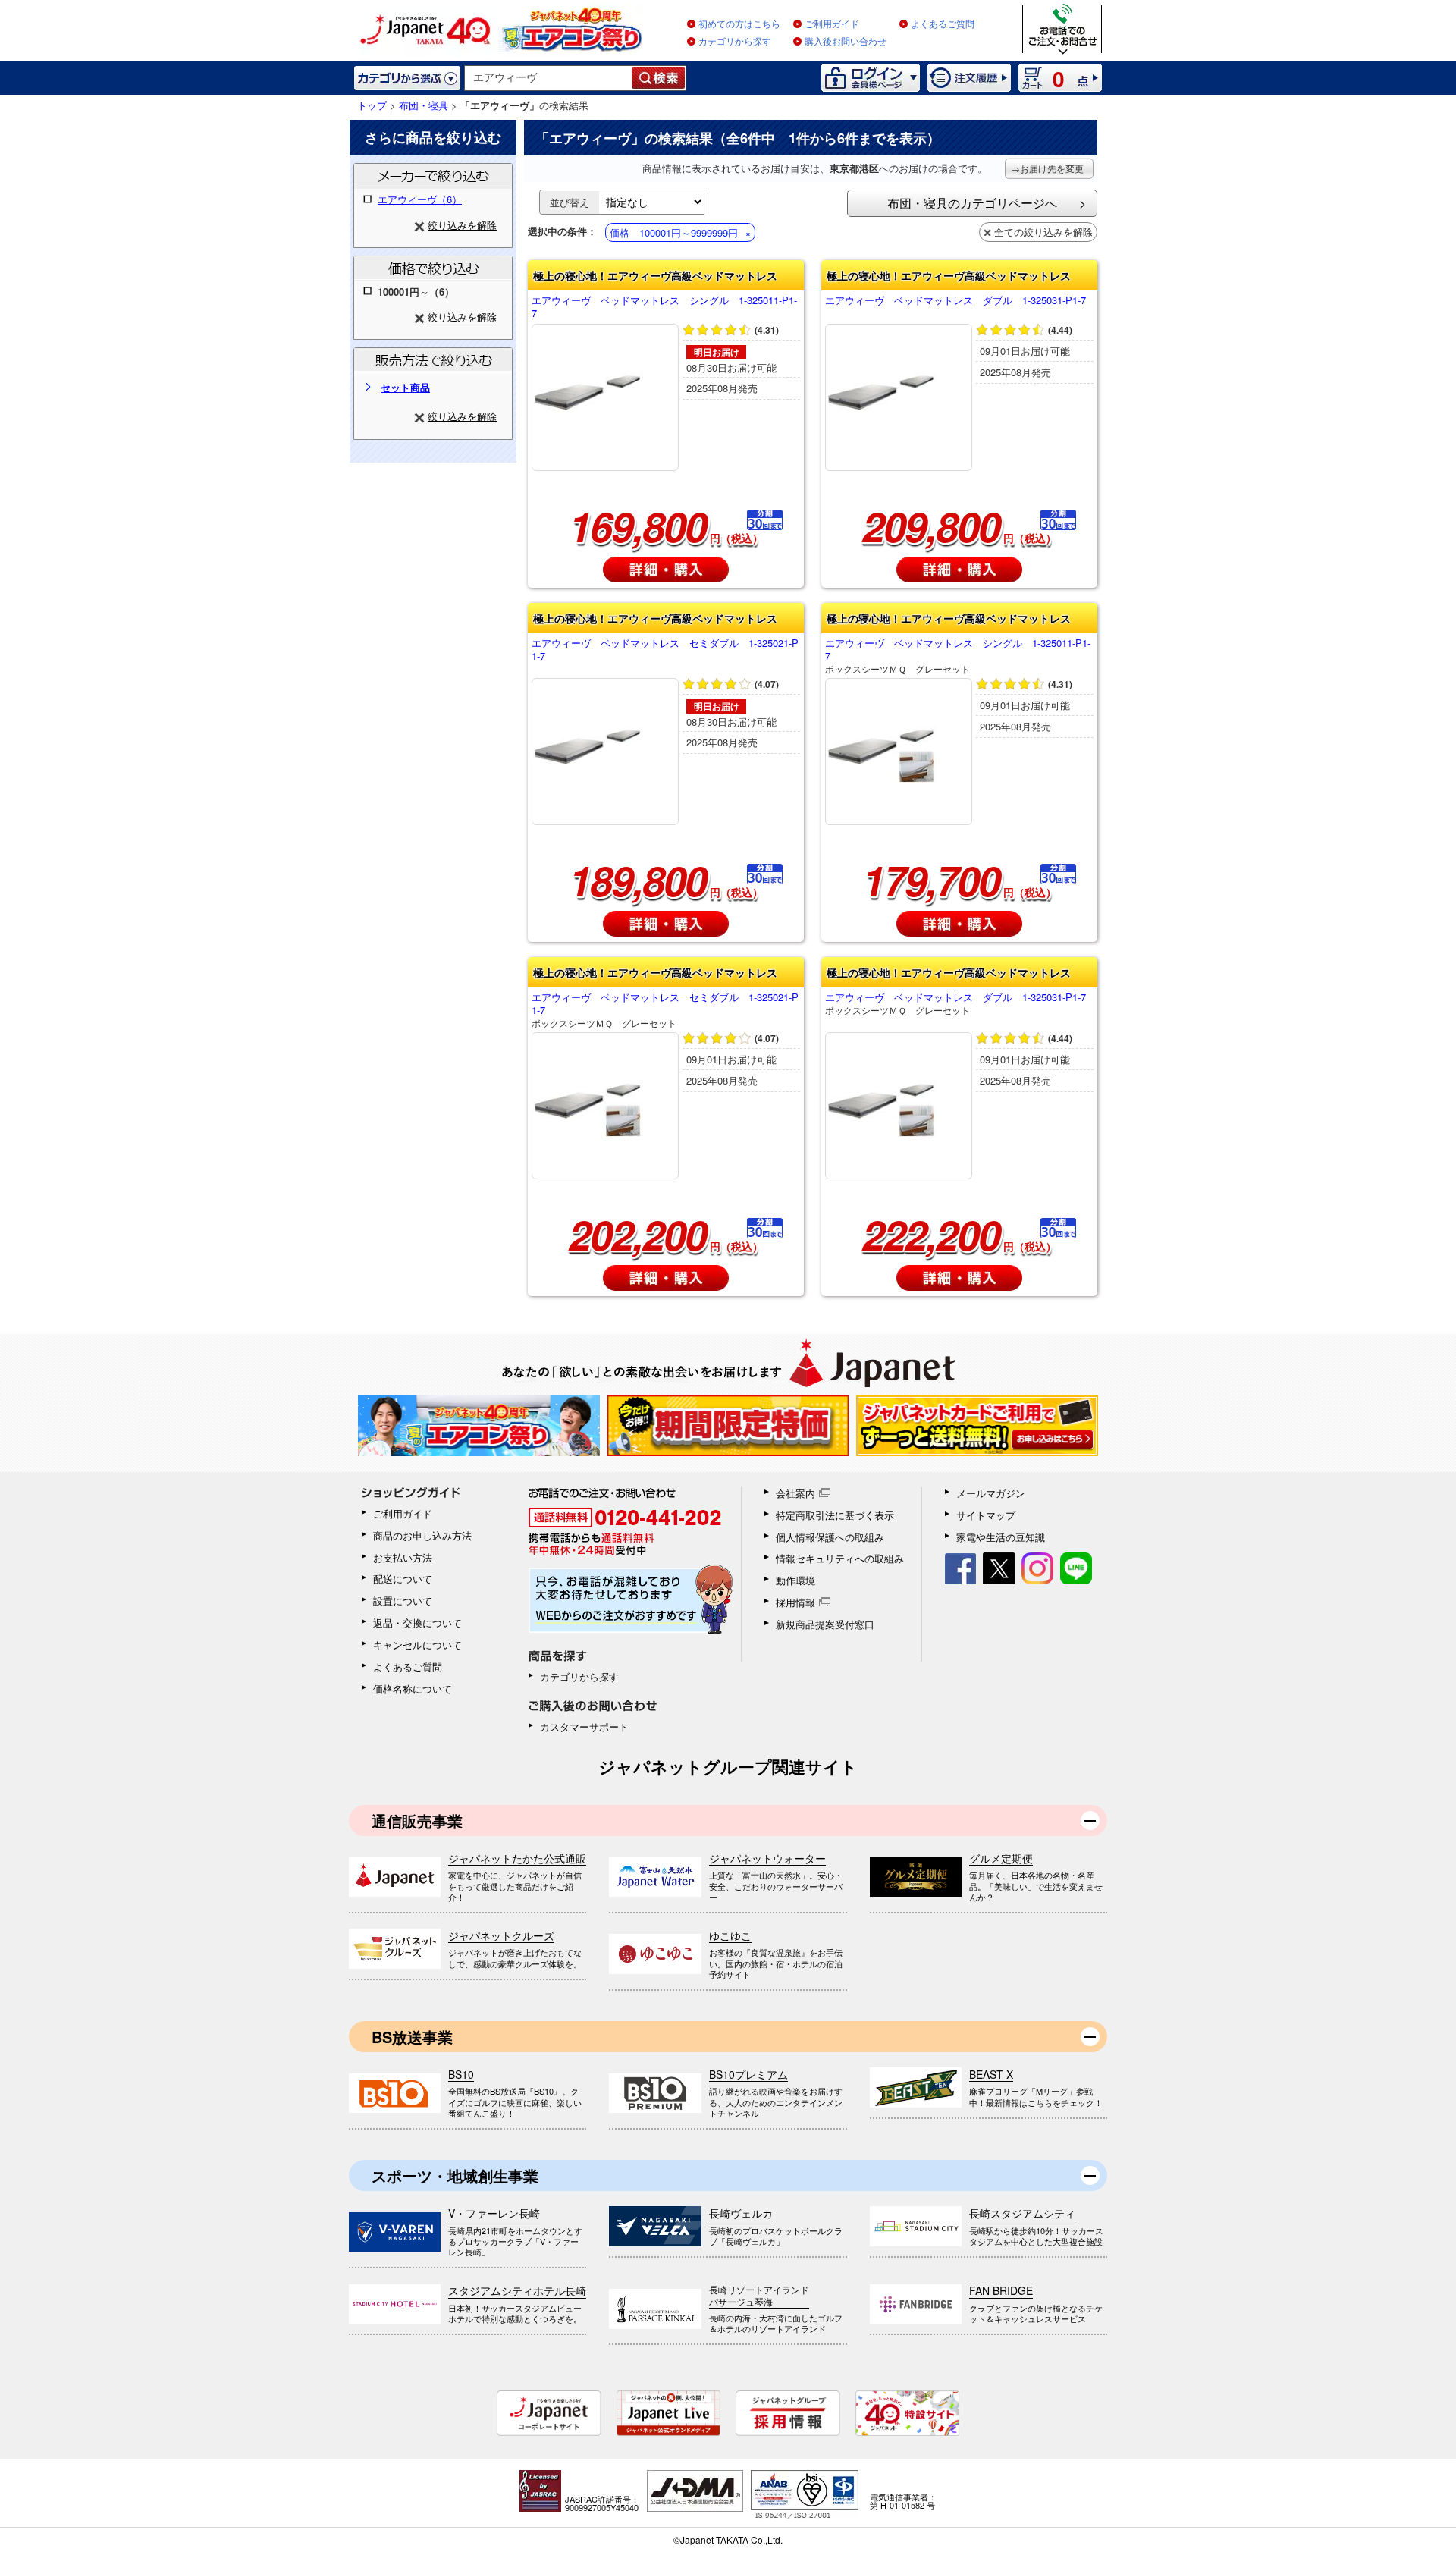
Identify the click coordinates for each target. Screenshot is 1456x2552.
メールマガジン (991, 1493)
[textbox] (549, 78)
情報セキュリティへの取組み (840, 1558)
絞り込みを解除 (462, 225)
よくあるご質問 (943, 24)
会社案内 (795, 1493)
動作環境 (795, 1580)
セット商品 (405, 387)
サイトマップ (986, 1515)
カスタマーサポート (584, 1726)
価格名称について (413, 1689)
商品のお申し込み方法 (422, 1535)
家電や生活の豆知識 (1001, 1537)
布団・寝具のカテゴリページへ (972, 203)
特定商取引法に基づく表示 (835, 1515)
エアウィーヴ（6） (420, 199)
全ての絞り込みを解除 (1043, 232)
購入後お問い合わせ (846, 42)
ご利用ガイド (832, 24)
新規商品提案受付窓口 (825, 1624)
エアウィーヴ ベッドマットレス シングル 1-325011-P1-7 (664, 307)
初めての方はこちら (739, 24)
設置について (403, 1601)
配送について (403, 1579)
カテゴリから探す (735, 42)
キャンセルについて (417, 1645)
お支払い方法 (403, 1557)
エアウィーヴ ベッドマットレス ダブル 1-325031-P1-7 (955, 301)
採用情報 (795, 1602)
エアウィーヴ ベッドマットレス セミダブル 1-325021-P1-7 (665, 650)
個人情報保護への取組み (830, 1537)
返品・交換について (417, 1623)
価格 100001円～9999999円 (674, 232)
